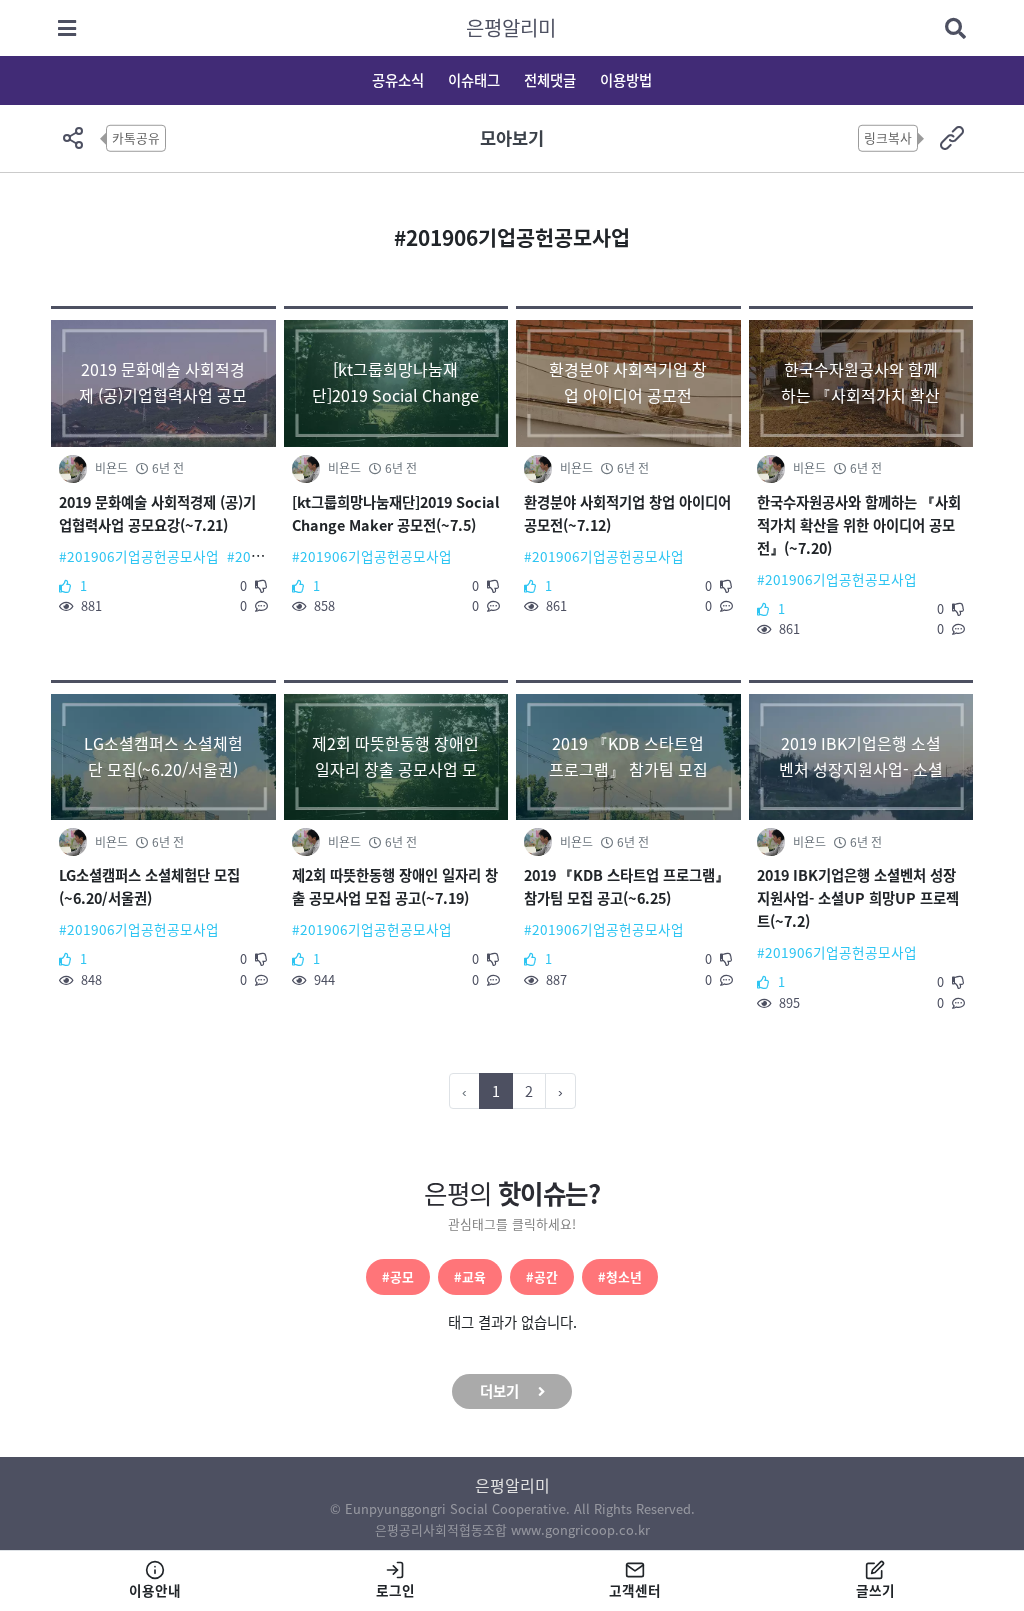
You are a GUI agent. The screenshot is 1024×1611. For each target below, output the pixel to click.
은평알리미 (511, 27)
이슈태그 (474, 80)
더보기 (499, 1391)
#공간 (542, 1276)
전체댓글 (550, 80)
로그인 (395, 1590)
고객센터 (635, 1590)
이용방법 (626, 80)
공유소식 (398, 80)
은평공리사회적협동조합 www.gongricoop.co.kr (512, 1529)
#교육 (470, 1276)
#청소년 (620, 1276)
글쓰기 (875, 1590)
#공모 (398, 1276)
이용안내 (155, 1590)
